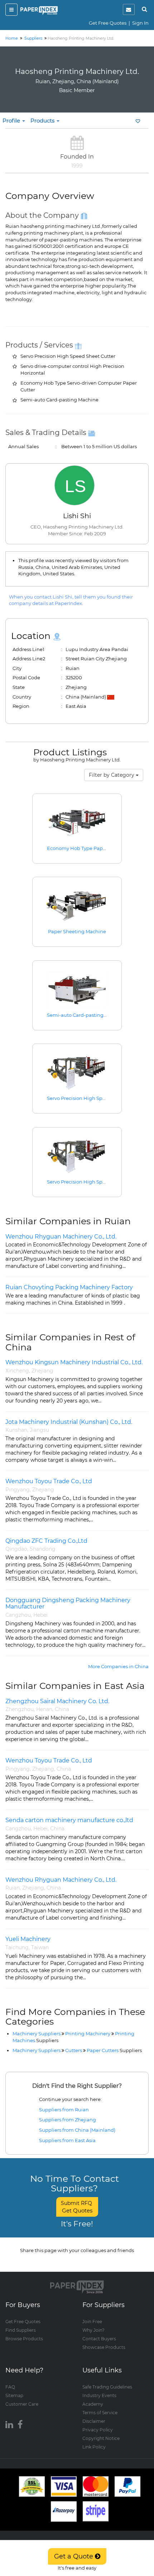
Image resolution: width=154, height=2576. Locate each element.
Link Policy (94, 2447)
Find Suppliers (21, 2330)
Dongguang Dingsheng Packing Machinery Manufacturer (68, 1603)
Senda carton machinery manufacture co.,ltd (69, 1820)
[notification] (129, 9)
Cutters (74, 2050)
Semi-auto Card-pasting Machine (86, 1015)
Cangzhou (18, 1615)
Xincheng (17, 1371)
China (62, 1709)
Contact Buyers (99, 2339)
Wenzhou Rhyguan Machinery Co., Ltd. (61, 1237)
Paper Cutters (114, 2050)
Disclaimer (94, 2421)
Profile (12, 121)
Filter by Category (112, 775)
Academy (93, 2404)
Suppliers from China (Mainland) (77, 2130)
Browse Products (24, 2339)
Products (43, 121)
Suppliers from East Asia (67, 2140)
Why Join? (93, 2330)
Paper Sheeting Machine (77, 931)
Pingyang (18, 1490)
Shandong (43, 1549)
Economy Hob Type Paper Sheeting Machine (99, 848)
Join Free (92, 2322)
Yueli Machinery (28, 1939)
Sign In (140, 23)
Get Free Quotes (108, 23)
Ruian (13, 1888)
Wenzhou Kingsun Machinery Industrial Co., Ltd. (74, 1362)
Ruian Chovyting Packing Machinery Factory (69, 1287)
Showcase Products (104, 2347)
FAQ (10, 2387)
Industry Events (99, 2395)
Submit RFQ (77, 2207)
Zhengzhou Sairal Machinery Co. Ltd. (57, 1701)
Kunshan (16, 1430)
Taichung (17, 1947)
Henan (44, 1709)
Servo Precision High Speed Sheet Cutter (94, 1098)
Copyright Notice (101, 2438)
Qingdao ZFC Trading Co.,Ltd (46, 1541)
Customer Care (22, 2404)
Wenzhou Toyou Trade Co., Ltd (49, 1481)
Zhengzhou (20, 1709)
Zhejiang (42, 1371)
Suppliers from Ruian (64, 2110)
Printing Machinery (88, 2034)
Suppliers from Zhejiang (68, 2120)
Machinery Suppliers (37, 2034)
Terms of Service (100, 2413)
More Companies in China (118, 1666)
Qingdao (16, 1549)
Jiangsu (39, 1430)
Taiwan (40, 1947)
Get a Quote (74, 2556)
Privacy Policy (98, 2430)
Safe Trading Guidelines (107, 2387)
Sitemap (14, 2395)
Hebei (40, 1615)
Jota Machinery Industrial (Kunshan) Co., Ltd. (69, 1422)
